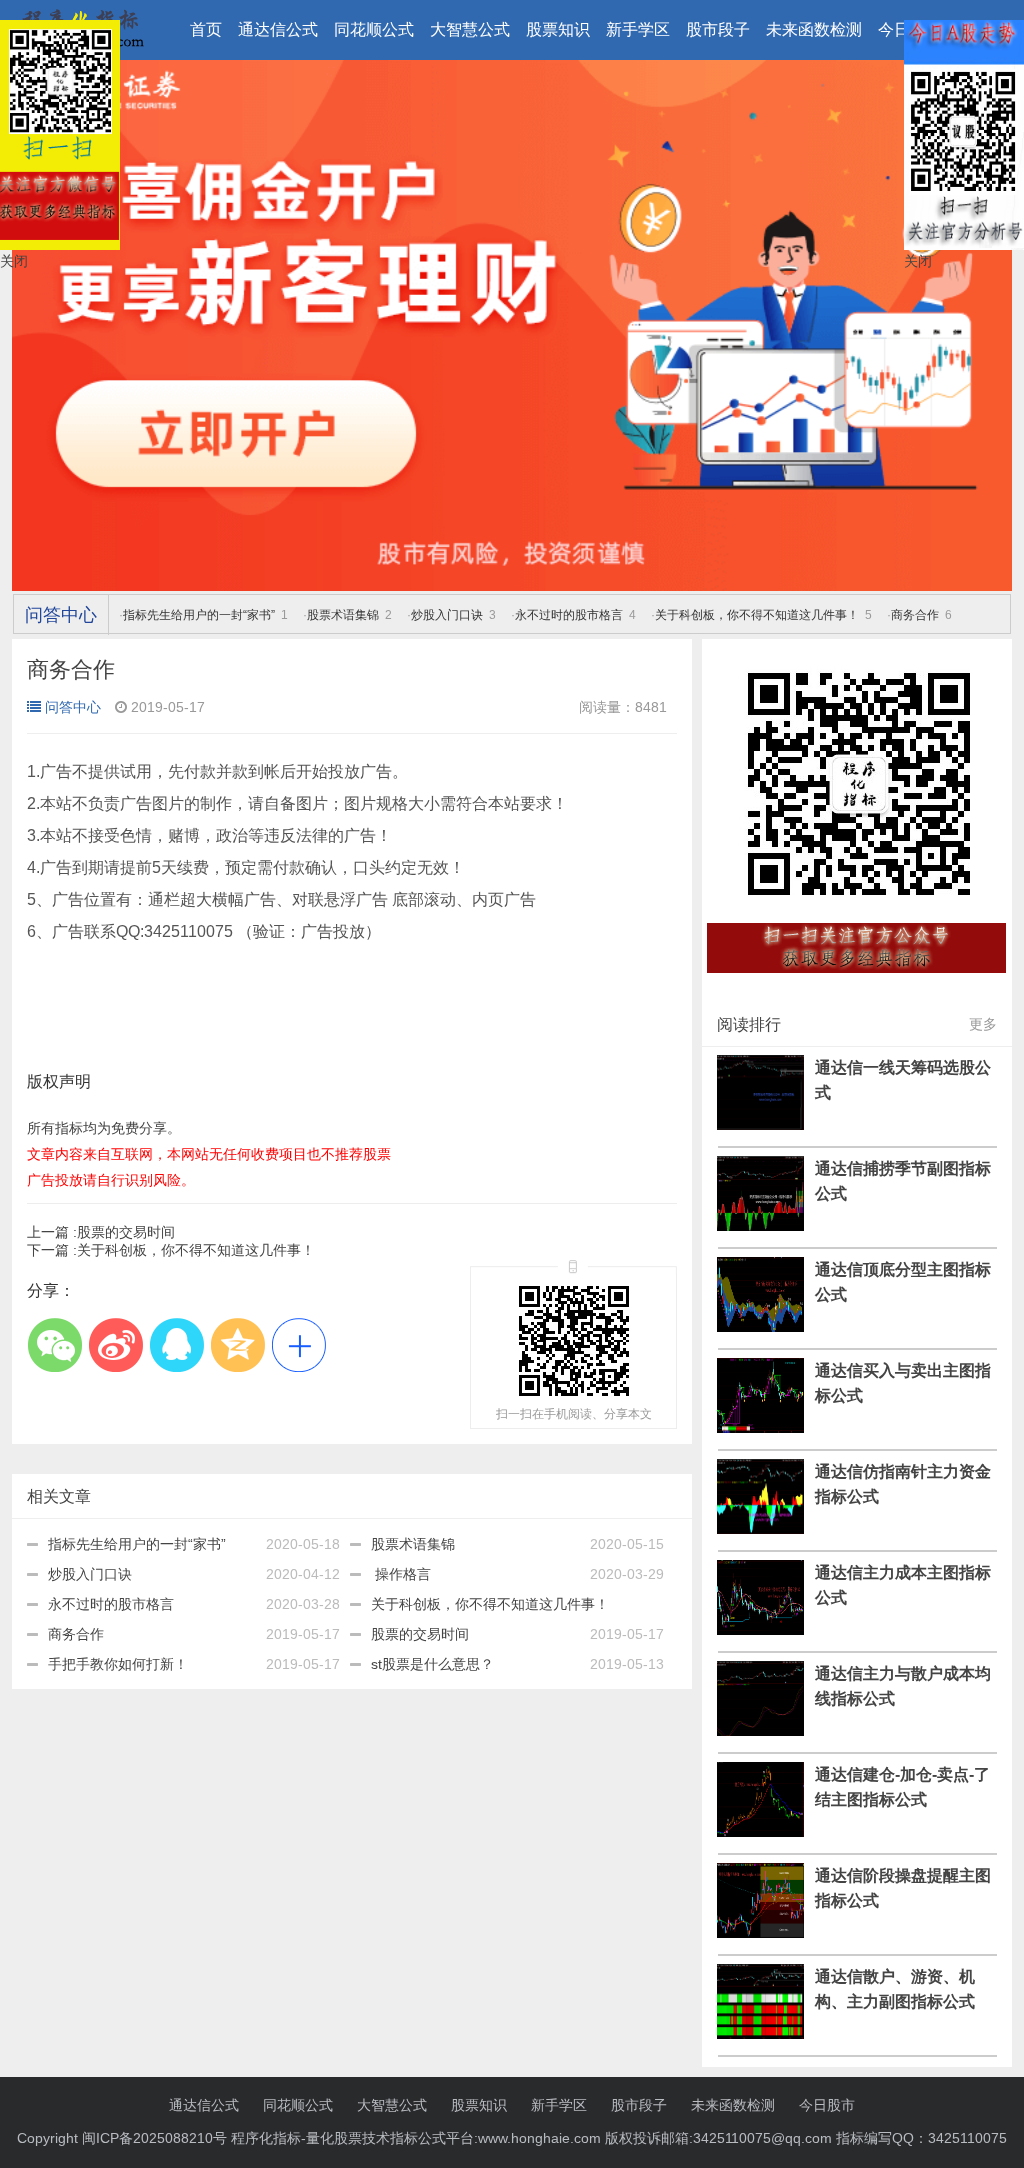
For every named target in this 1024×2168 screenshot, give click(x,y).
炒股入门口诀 (447, 615)
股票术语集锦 (343, 615)
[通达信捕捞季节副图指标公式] (760, 1226)
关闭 (14, 261)
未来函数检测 (814, 29)
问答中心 (61, 615)
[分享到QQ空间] (237, 1345)
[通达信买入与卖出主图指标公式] (760, 1428)
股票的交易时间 (101, 1232)
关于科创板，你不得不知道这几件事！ (757, 615)
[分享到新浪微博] (115, 1345)
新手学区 (638, 29)
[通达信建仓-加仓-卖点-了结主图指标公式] (760, 1832)
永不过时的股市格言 (569, 615)
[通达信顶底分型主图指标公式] (760, 1327)
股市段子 (718, 29)
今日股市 (827, 2105)
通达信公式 (278, 29)
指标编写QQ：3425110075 (921, 2138)
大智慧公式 (470, 29)
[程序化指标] (512, 586)
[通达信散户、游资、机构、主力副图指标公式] (760, 2034)
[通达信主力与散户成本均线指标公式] (760, 1731)
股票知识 (558, 29)
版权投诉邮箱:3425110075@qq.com (718, 2138)
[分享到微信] (54, 1345)
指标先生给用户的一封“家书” (199, 615)
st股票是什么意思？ (432, 1664)
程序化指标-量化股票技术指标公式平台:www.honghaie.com (416, 2138)
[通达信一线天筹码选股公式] (760, 1125)
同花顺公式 (374, 29)
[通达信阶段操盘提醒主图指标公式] (760, 1933)
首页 (206, 29)
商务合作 (915, 615)
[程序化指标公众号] (857, 984)
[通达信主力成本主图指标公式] (760, 1630)
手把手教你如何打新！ (118, 1664)
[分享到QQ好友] (176, 1345)
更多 (983, 1024)
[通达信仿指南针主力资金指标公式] (760, 1529)
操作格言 (401, 1574)
